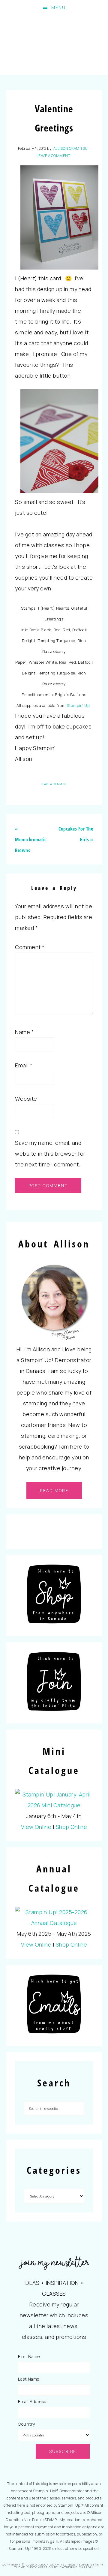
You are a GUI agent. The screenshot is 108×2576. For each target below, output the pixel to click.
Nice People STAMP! (54, 45)
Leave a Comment (54, 156)
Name (24, 1032)
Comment (30, 947)
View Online (36, 1827)
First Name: (29, 2356)
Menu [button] (58, 7)
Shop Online (72, 1827)
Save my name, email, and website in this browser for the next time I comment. (50, 1154)
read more (54, 1490)
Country (27, 2424)
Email (24, 1065)
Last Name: (29, 2379)
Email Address (32, 2401)
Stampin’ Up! (79, 705)
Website (26, 1099)
